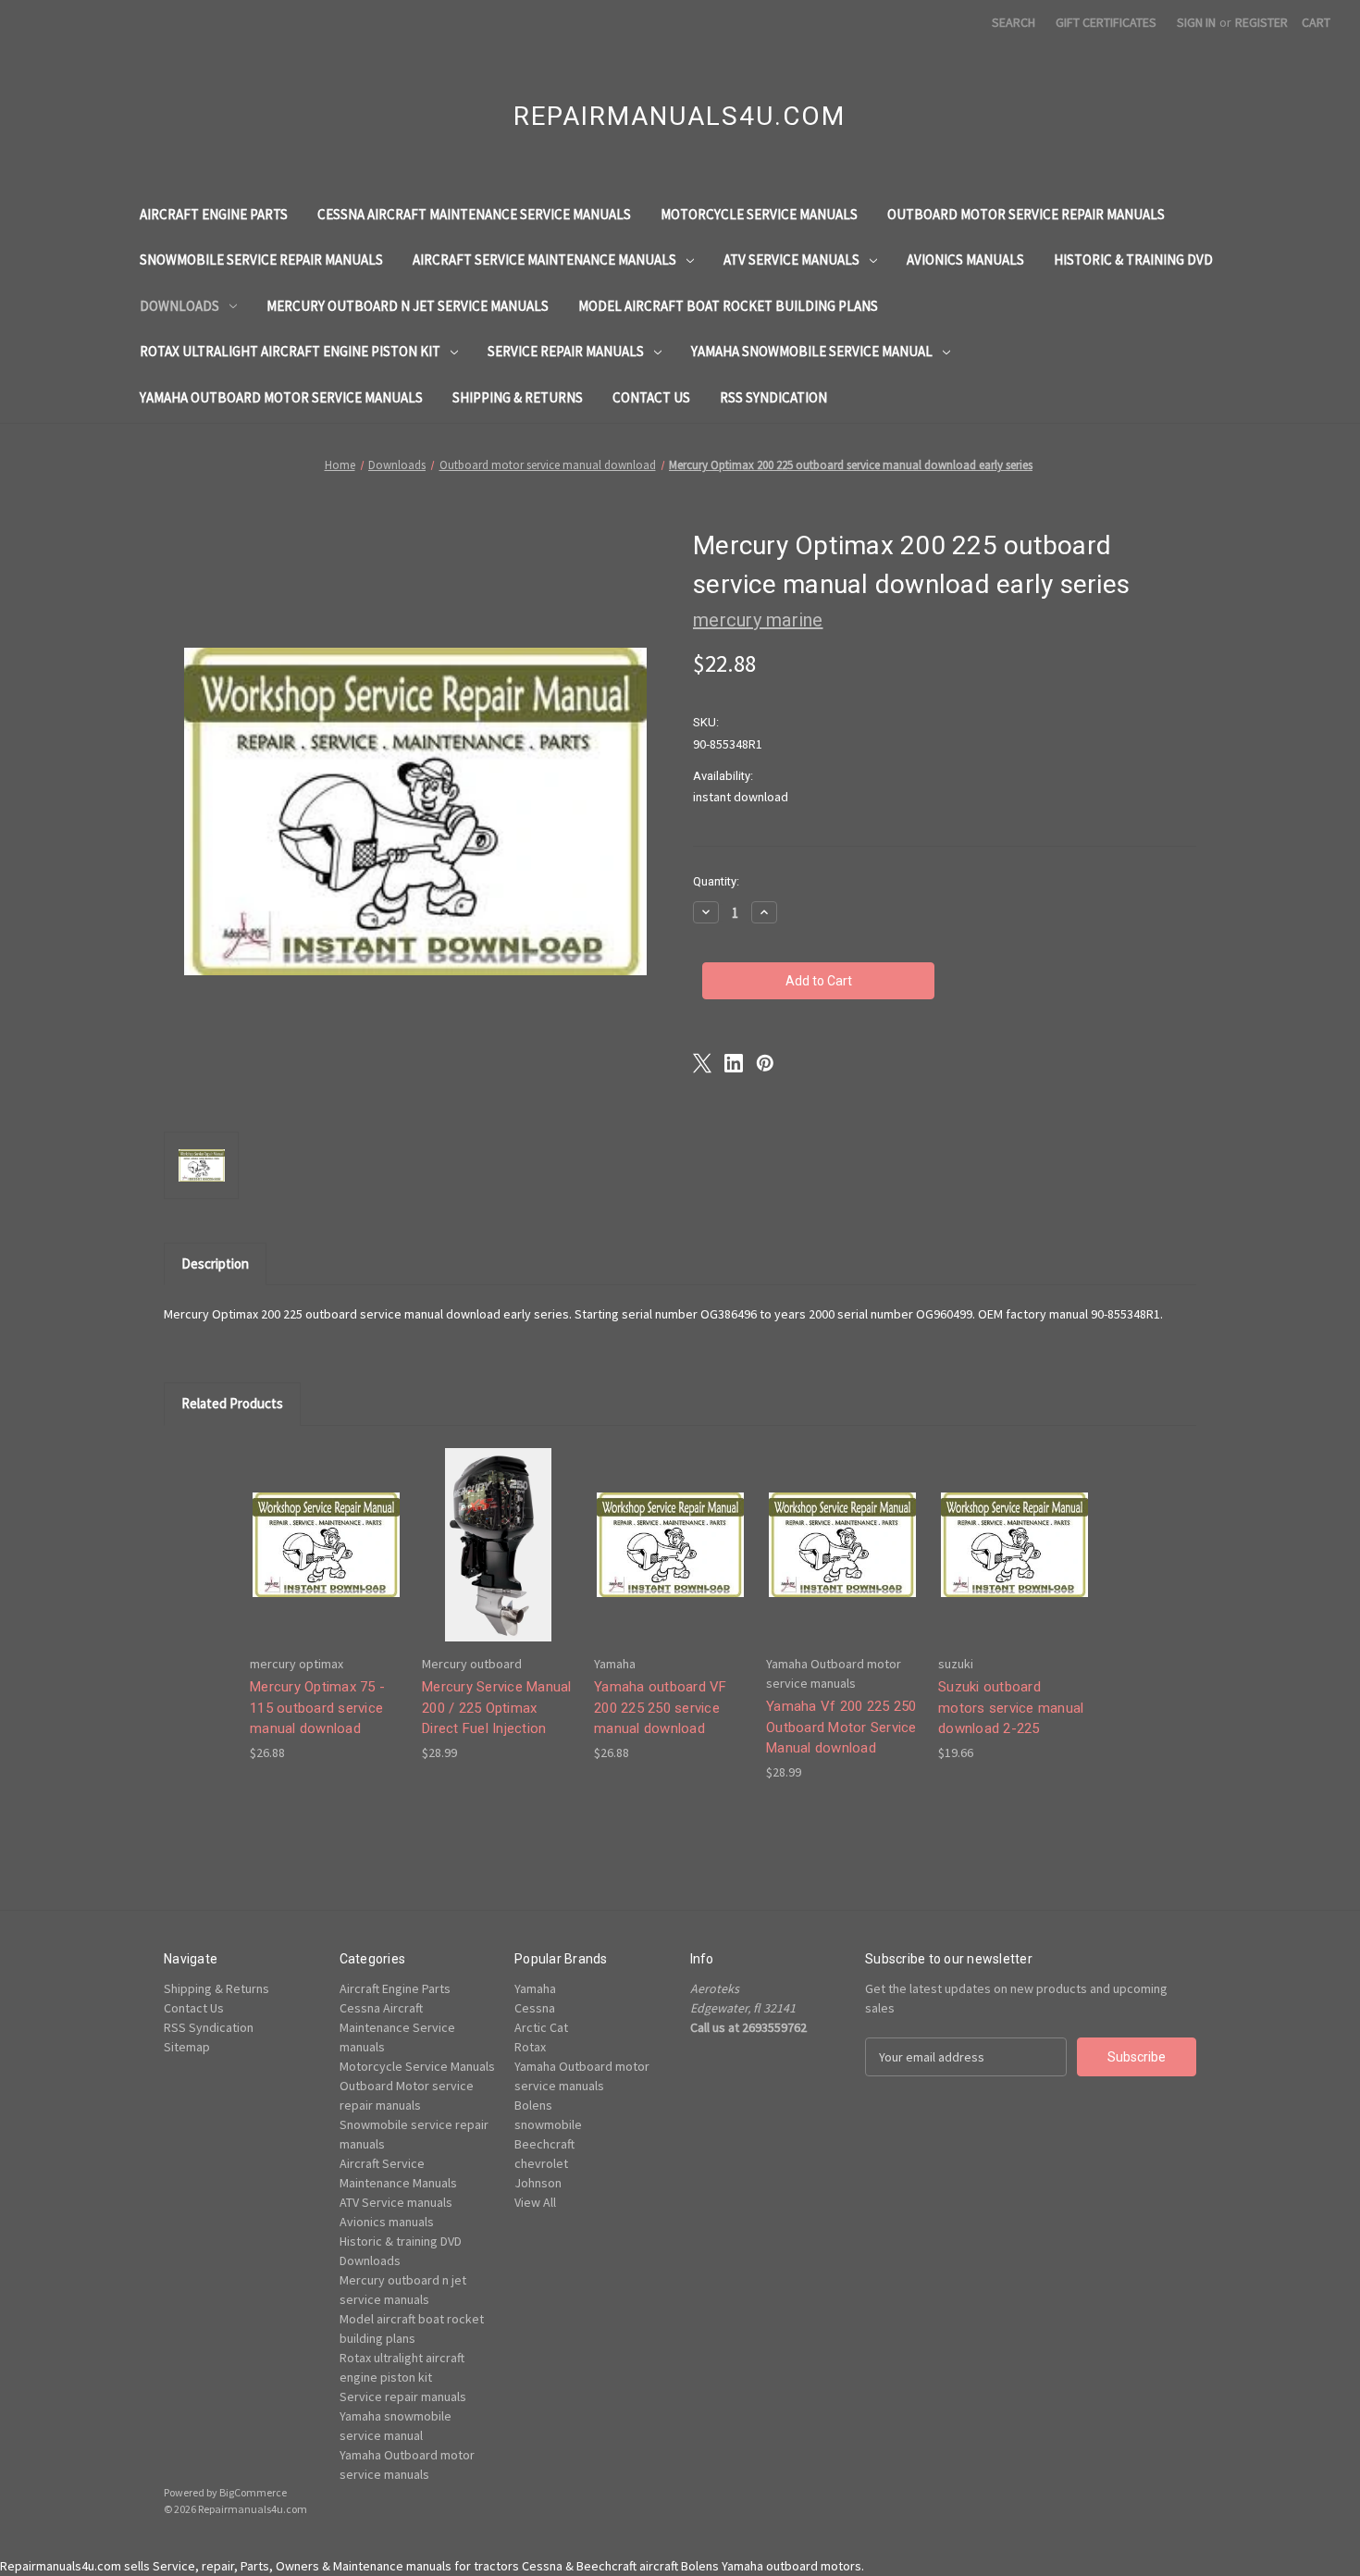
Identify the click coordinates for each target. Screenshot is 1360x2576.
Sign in (1196, 22)
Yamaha (535, 1988)
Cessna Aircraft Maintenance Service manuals (474, 214)
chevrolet (541, 2163)
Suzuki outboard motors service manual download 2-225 (1011, 1708)
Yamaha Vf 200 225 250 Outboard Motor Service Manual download (841, 1727)
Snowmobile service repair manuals (261, 260)
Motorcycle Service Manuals (759, 214)
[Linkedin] (734, 1063)
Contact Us (651, 397)
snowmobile (548, 2124)
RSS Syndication (773, 397)
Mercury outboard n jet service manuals (408, 306)
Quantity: (716, 881)
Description (215, 1263)
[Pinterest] (765, 1063)
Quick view (325, 1528)
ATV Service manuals (791, 260)
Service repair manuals (566, 351)
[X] (702, 1063)
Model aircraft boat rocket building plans (728, 306)
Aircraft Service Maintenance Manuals (544, 260)
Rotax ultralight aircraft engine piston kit (290, 351)
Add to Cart (327, 1560)
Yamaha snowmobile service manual (812, 351)
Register (1261, 22)
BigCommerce (253, 2492)
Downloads (179, 306)
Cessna (535, 2008)
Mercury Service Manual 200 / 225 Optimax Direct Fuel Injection (497, 1708)
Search (1014, 22)
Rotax (530, 2047)
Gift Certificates (1106, 22)
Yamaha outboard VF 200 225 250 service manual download (661, 1708)
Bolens (533, 2105)
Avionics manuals (965, 260)
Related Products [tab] (232, 1403)
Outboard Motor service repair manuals (1026, 214)
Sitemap (187, 2047)
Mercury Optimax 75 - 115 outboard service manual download (317, 1708)
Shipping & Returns (518, 397)
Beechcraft (544, 2144)
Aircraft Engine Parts (214, 214)
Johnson (538, 2183)
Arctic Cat (541, 2027)
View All (535, 2202)
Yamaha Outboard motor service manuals (281, 397)
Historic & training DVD (1133, 260)
